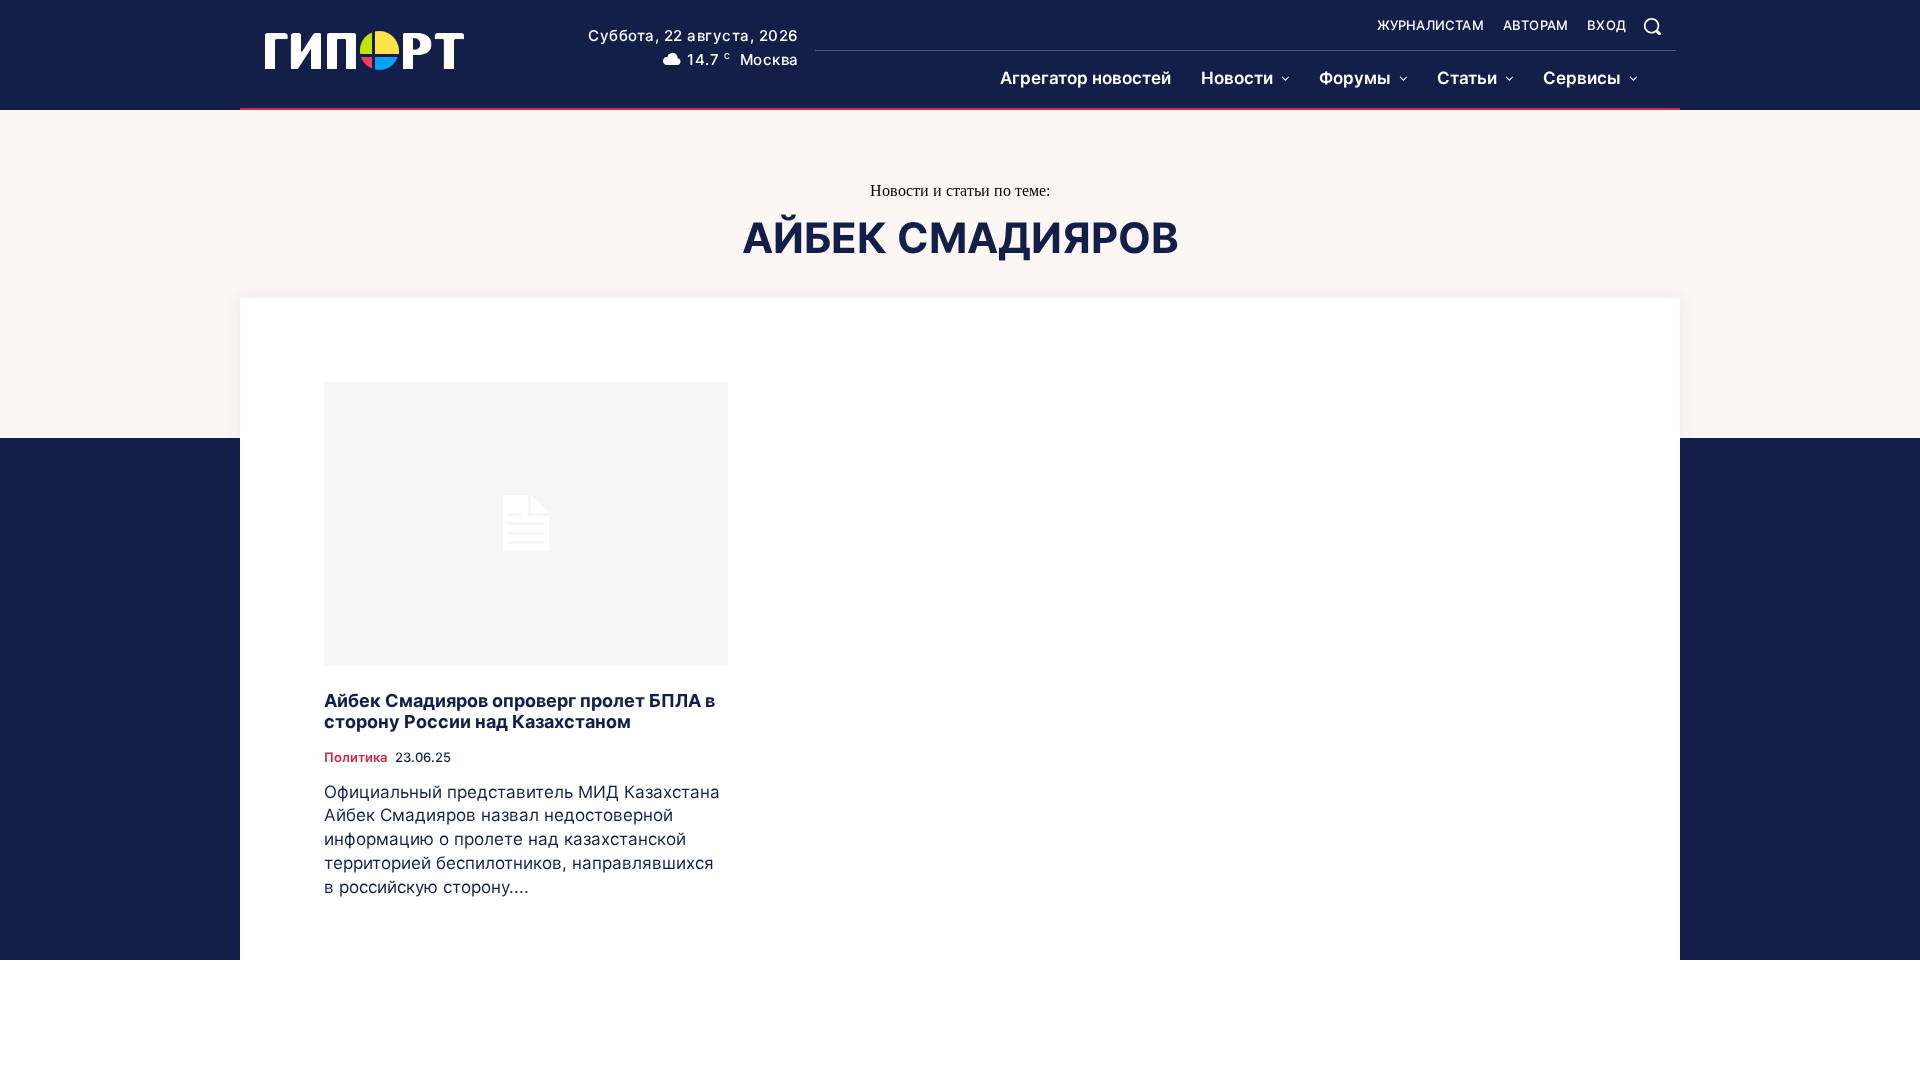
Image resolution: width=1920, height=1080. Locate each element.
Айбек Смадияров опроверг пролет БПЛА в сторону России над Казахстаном (519, 711)
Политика (355, 757)
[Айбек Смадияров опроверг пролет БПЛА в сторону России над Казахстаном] (526, 523)
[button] (1652, 26)
